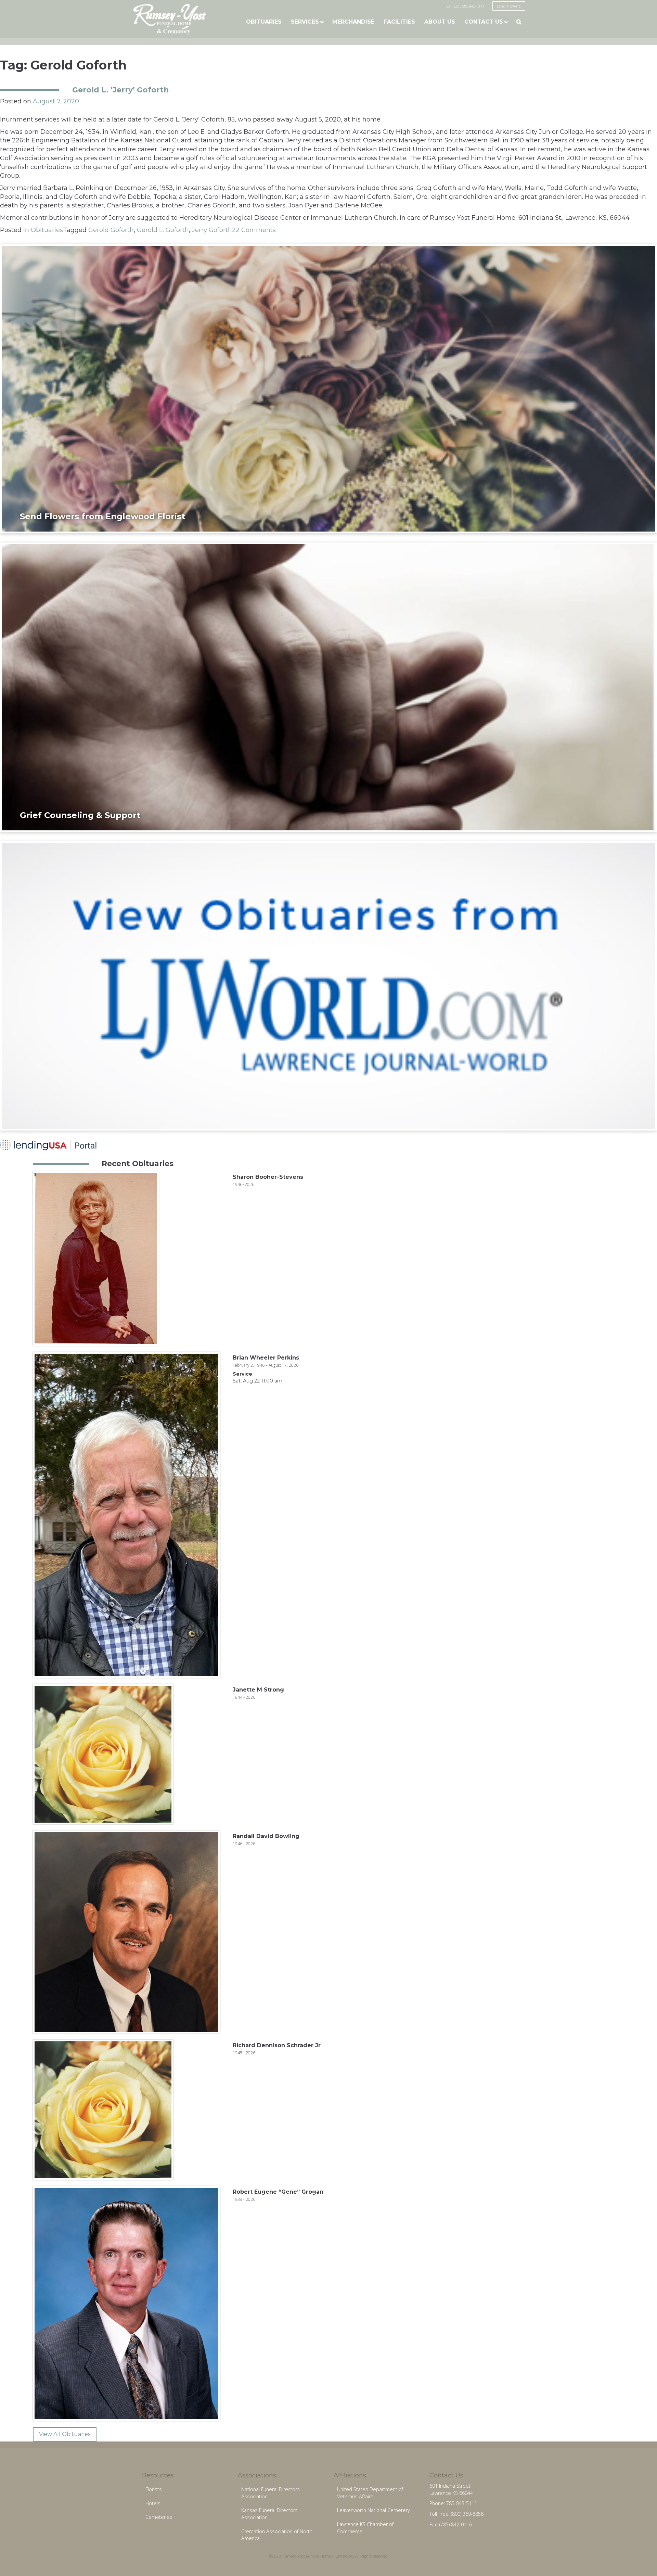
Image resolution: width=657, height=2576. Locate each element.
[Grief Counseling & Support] (328, 687)
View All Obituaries (65, 2434)
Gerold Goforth (111, 230)
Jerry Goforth (212, 230)
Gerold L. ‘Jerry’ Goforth (120, 90)
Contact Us (484, 22)
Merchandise (353, 22)
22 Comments (254, 230)
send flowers (509, 6)
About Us (440, 22)
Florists (154, 2489)
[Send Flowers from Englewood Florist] (328, 388)
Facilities (399, 22)
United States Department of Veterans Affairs (370, 2493)
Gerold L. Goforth (163, 230)
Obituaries (264, 22)
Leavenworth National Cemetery (373, 2510)
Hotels (153, 2503)
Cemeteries (159, 2517)
